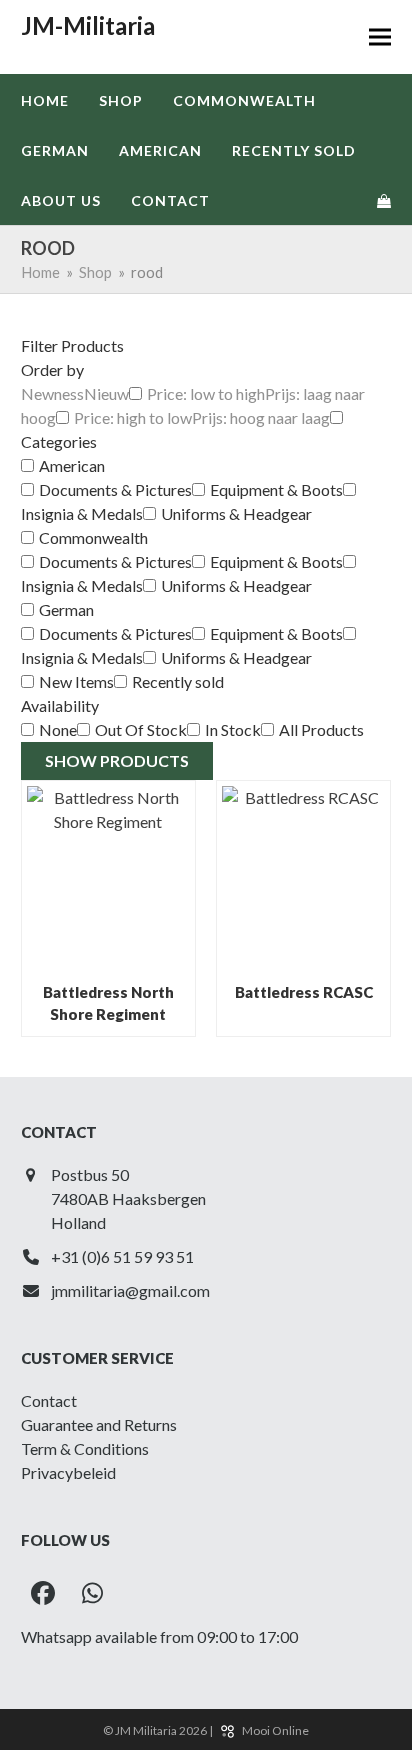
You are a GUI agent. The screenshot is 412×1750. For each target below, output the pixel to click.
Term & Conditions (85, 1448)
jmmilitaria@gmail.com (130, 1290)
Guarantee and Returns (99, 1424)
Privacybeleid (68, 1472)
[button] (380, 37)
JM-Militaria (88, 25)
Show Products (117, 760)
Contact (49, 1400)
